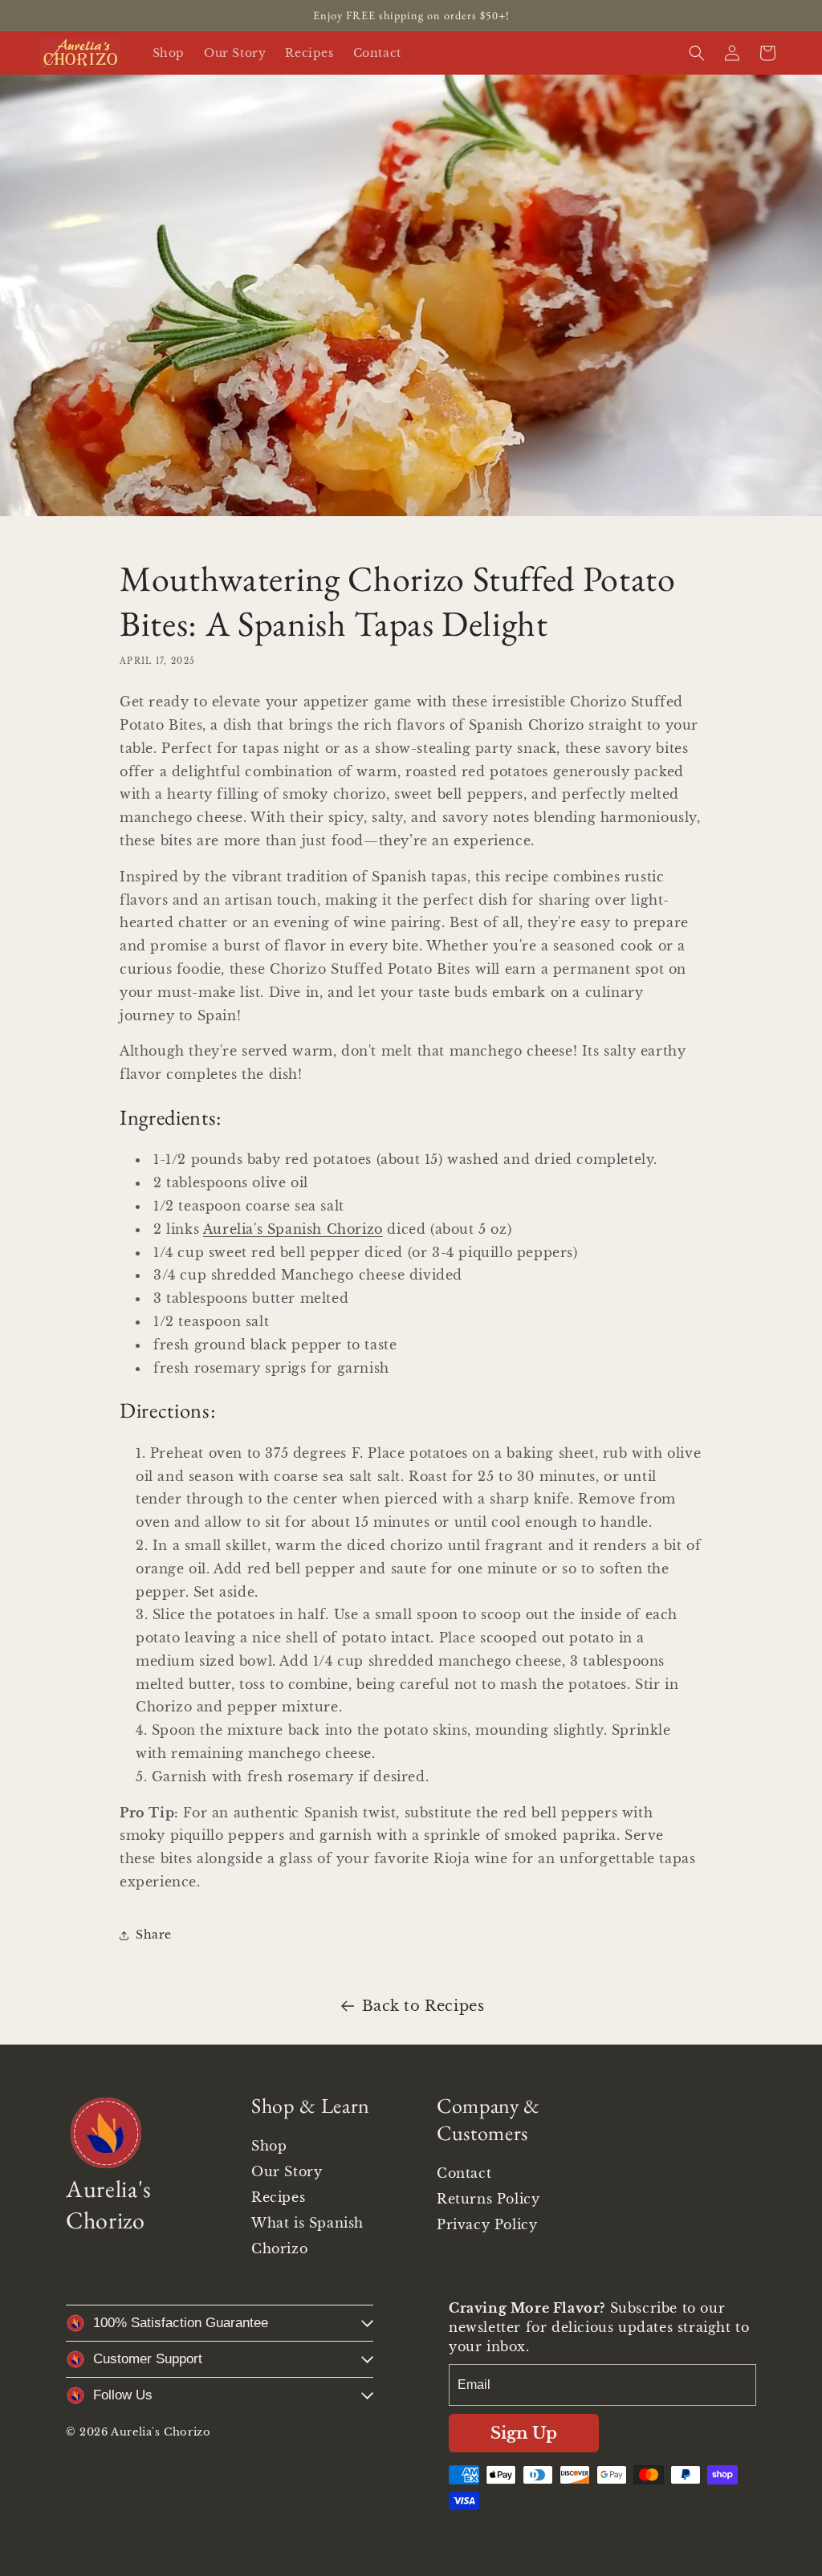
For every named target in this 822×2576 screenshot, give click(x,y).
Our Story (287, 2171)
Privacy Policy (487, 2224)
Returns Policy (488, 2199)
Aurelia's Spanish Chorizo (293, 1229)
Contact (464, 2173)
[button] (697, 53)
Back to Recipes (423, 2006)
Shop (269, 2146)
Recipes (278, 2197)
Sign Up (524, 2433)
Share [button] (154, 1935)
